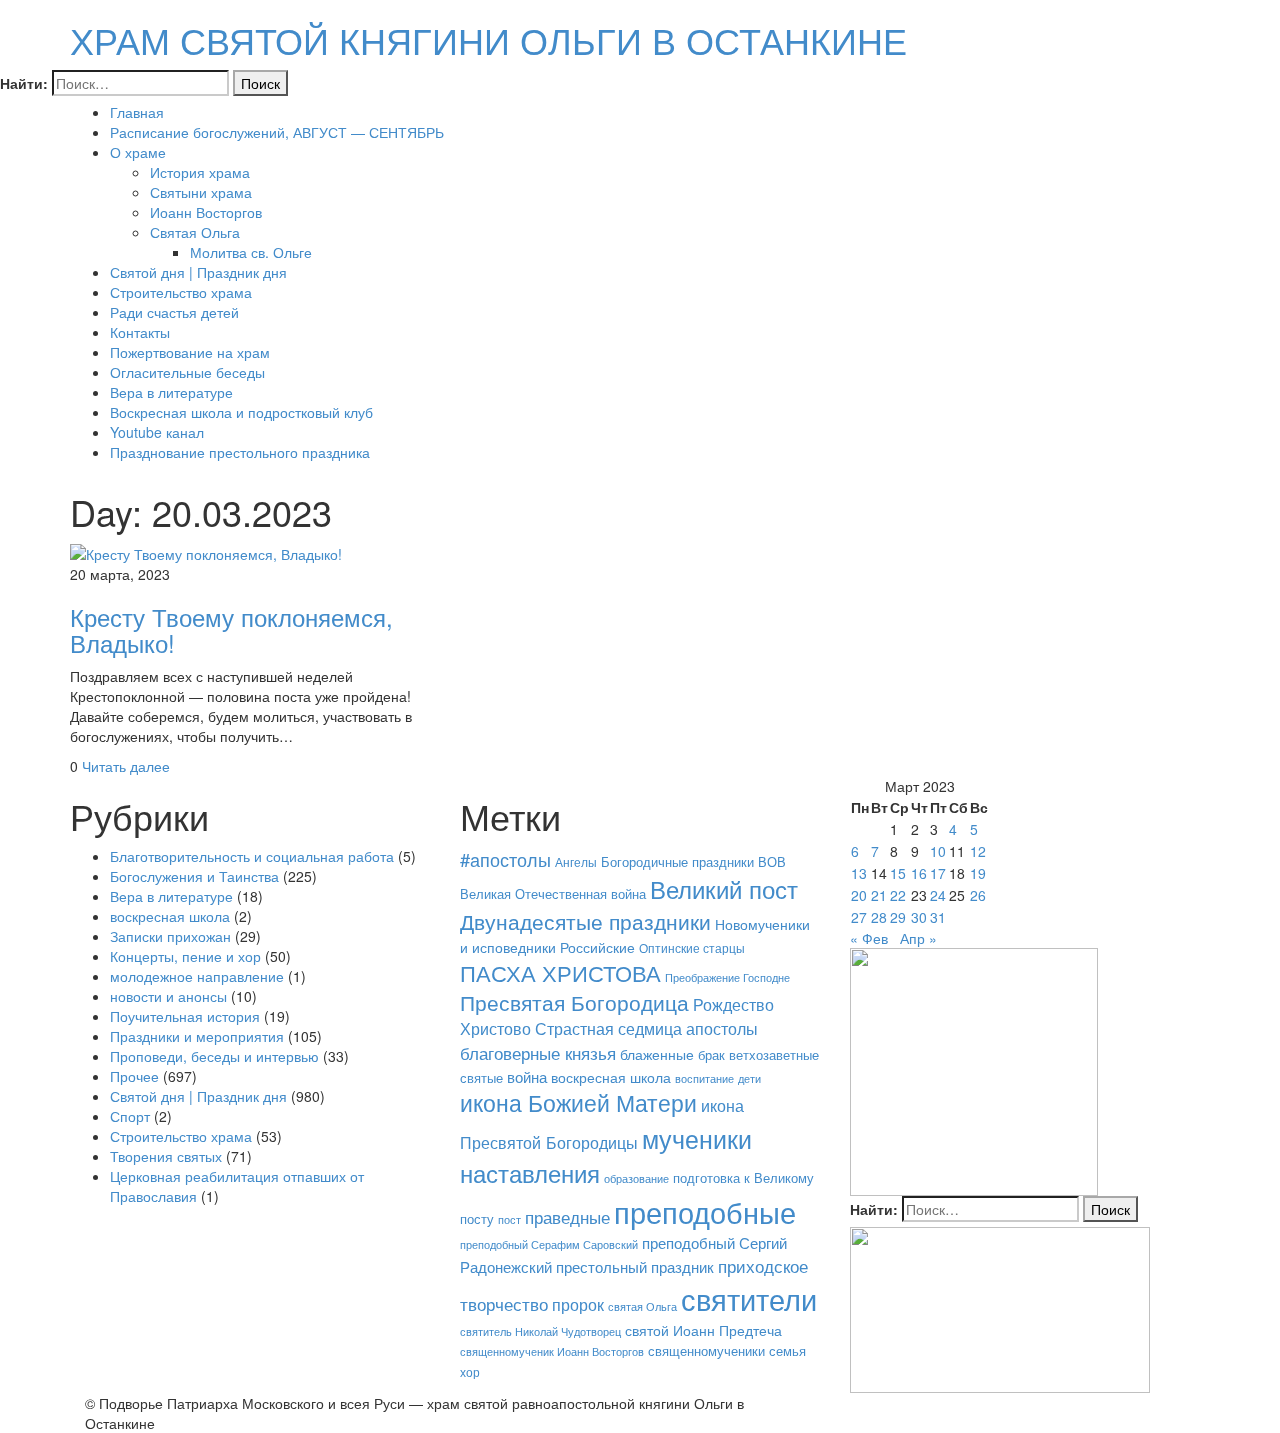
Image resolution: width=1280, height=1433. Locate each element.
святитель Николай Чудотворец (540, 1331)
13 (859, 873)
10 (938, 851)
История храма (200, 172)
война (527, 1076)
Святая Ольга (195, 232)
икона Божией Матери (578, 1102)
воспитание (704, 1078)
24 (938, 895)
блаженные (657, 1053)
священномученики (706, 1351)
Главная (137, 112)
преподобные (705, 1211)
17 (938, 873)
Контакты (140, 332)
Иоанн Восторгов (206, 212)
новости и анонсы (168, 996)
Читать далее (126, 766)
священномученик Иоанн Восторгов (552, 1351)
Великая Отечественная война (553, 893)
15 (898, 873)
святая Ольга (642, 1306)
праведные (567, 1216)
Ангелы (576, 861)
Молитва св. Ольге (251, 252)
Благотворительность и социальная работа (252, 856)
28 (879, 917)
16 (919, 873)
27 (859, 917)
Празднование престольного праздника (240, 452)
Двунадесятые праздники (585, 921)
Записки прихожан (170, 936)
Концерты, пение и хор (185, 956)
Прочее (134, 1076)
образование (636, 1178)
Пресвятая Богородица (574, 1002)
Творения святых (166, 1156)
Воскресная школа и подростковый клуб (241, 412)
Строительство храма (181, 292)
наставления (530, 1173)
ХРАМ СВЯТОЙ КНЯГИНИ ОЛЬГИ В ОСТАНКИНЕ (488, 39)
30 (919, 917)
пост (509, 1219)
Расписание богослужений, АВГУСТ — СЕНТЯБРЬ (277, 132)
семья (787, 1350)
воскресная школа (170, 916)
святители (749, 1298)
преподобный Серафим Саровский (549, 1244)
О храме (138, 152)
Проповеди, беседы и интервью (214, 1056)
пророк (578, 1304)
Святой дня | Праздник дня (198, 272)
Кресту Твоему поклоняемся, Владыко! (231, 629)
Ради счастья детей (174, 312)
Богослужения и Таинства (194, 876)
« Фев (869, 938)
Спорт (130, 1116)
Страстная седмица (608, 1028)
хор (470, 1371)
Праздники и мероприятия (197, 1036)
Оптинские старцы (692, 947)
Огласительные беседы (187, 372)
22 (898, 895)
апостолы (722, 1028)
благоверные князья (538, 1052)
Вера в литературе (171, 392)
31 (938, 917)
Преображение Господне (727, 977)
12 (978, 851)
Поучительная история (185, 1016)
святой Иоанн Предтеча (703, 1330)
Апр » (918, 938)
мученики (697, 1138)
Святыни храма (201, 192)
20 (859, 895)
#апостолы (505, 859)
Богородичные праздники (677, 861)
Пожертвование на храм (190, 352)
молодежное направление (197, 976)
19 (978, 873)
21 (879, 895)
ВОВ (772, 862)
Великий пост (724, 888)
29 (898, 917)
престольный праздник (635, 1266)
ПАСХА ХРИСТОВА (560, 972)
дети (749, 1078)
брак (711, 1054)
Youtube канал (157, 432)
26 (978, 895)
